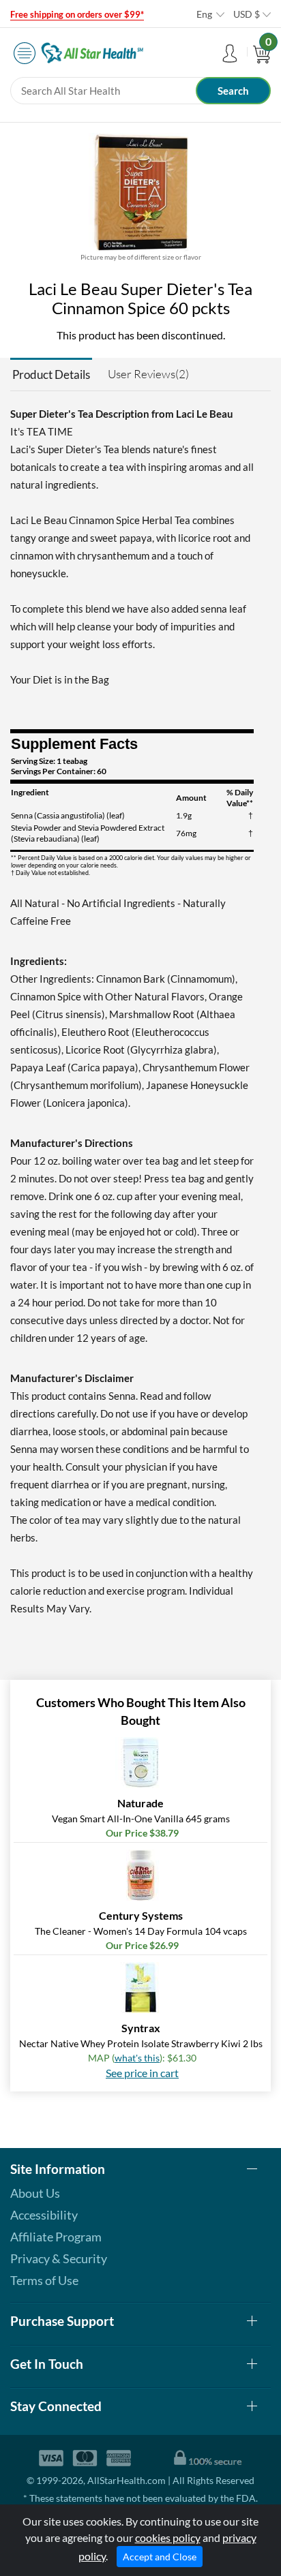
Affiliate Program (56, 2237)
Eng (204, 14)
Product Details (51, 374)
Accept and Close (160, 2557)
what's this (137, 2058)
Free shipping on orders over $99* (77, 14)
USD (247, 14)
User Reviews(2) (148, 374)
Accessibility (44, 2215)
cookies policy (168, 2537)
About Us (35, 2193)
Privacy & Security (59, 2258)
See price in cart (142, 2073)
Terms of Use (44, 2280)
